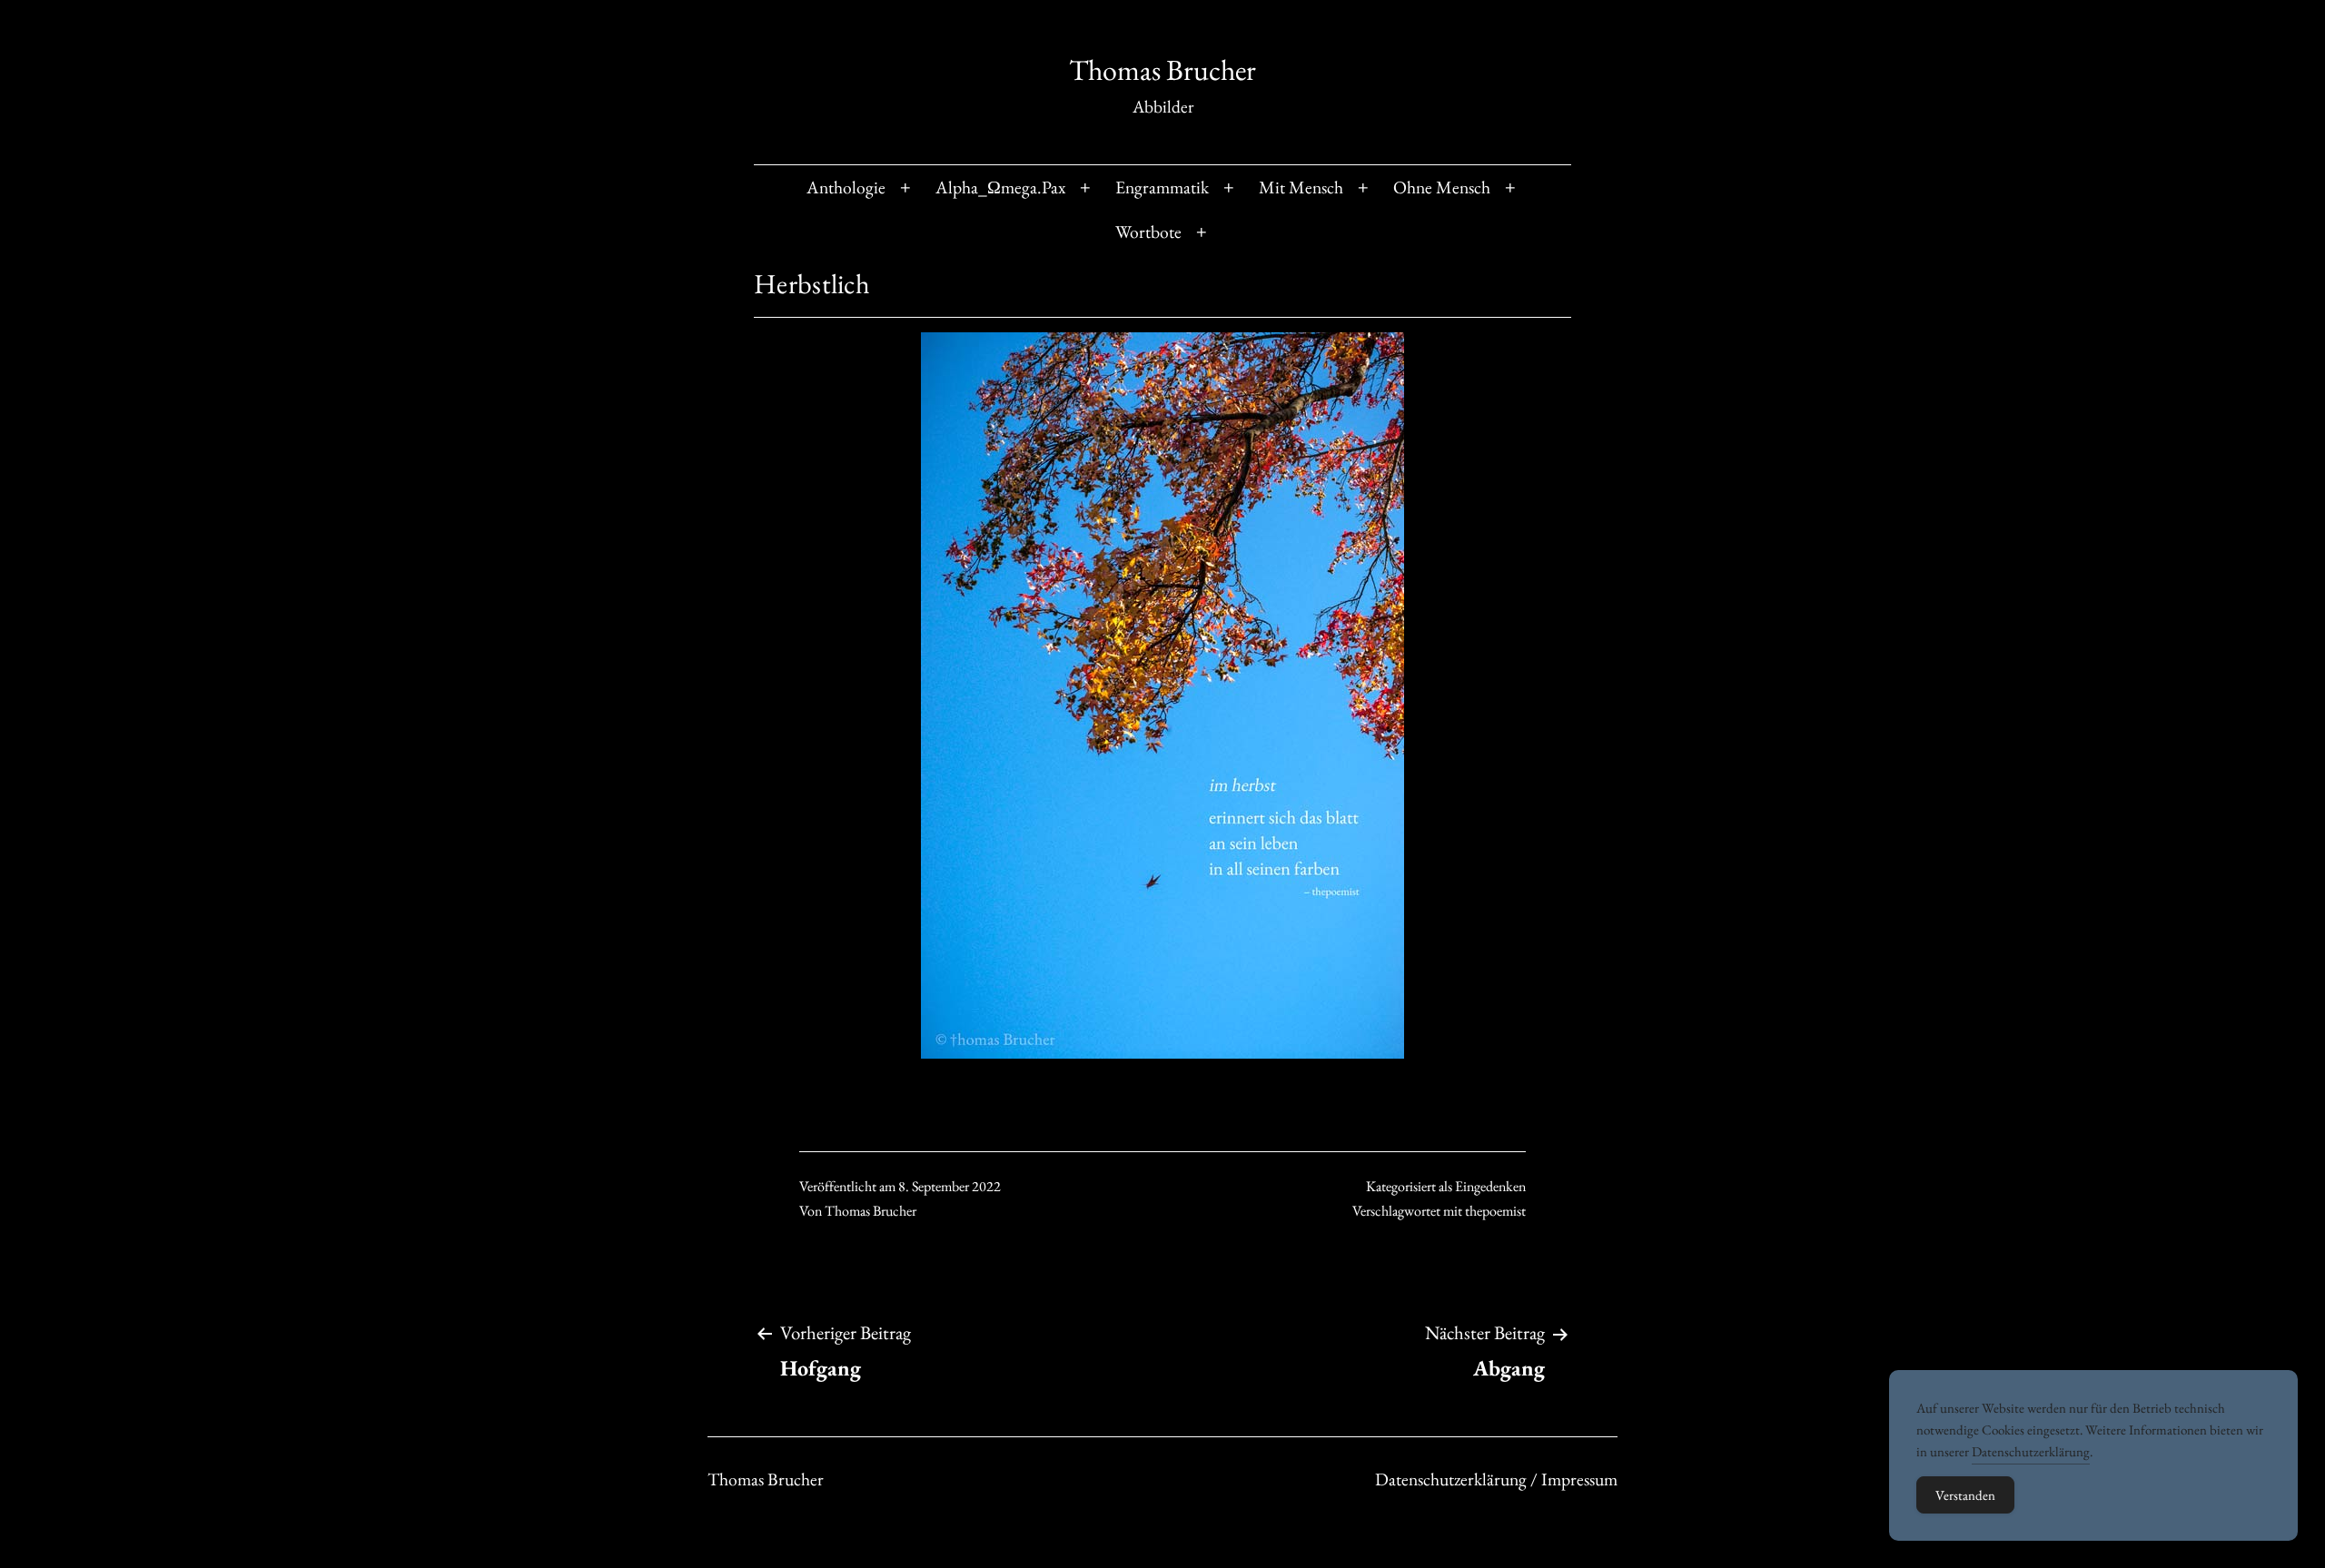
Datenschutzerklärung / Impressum (1496, 1479)
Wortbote (1148, 232)
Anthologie (846, 187)
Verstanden (1965, 1495)
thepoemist (1495, 1211)
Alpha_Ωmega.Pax (1000, 187)
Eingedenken (1490, 1186)
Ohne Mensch (1442, 187)
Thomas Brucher (1162, 70)
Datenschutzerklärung (2031, 1451)
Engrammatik (1162, 187)
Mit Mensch (1301, 187)
